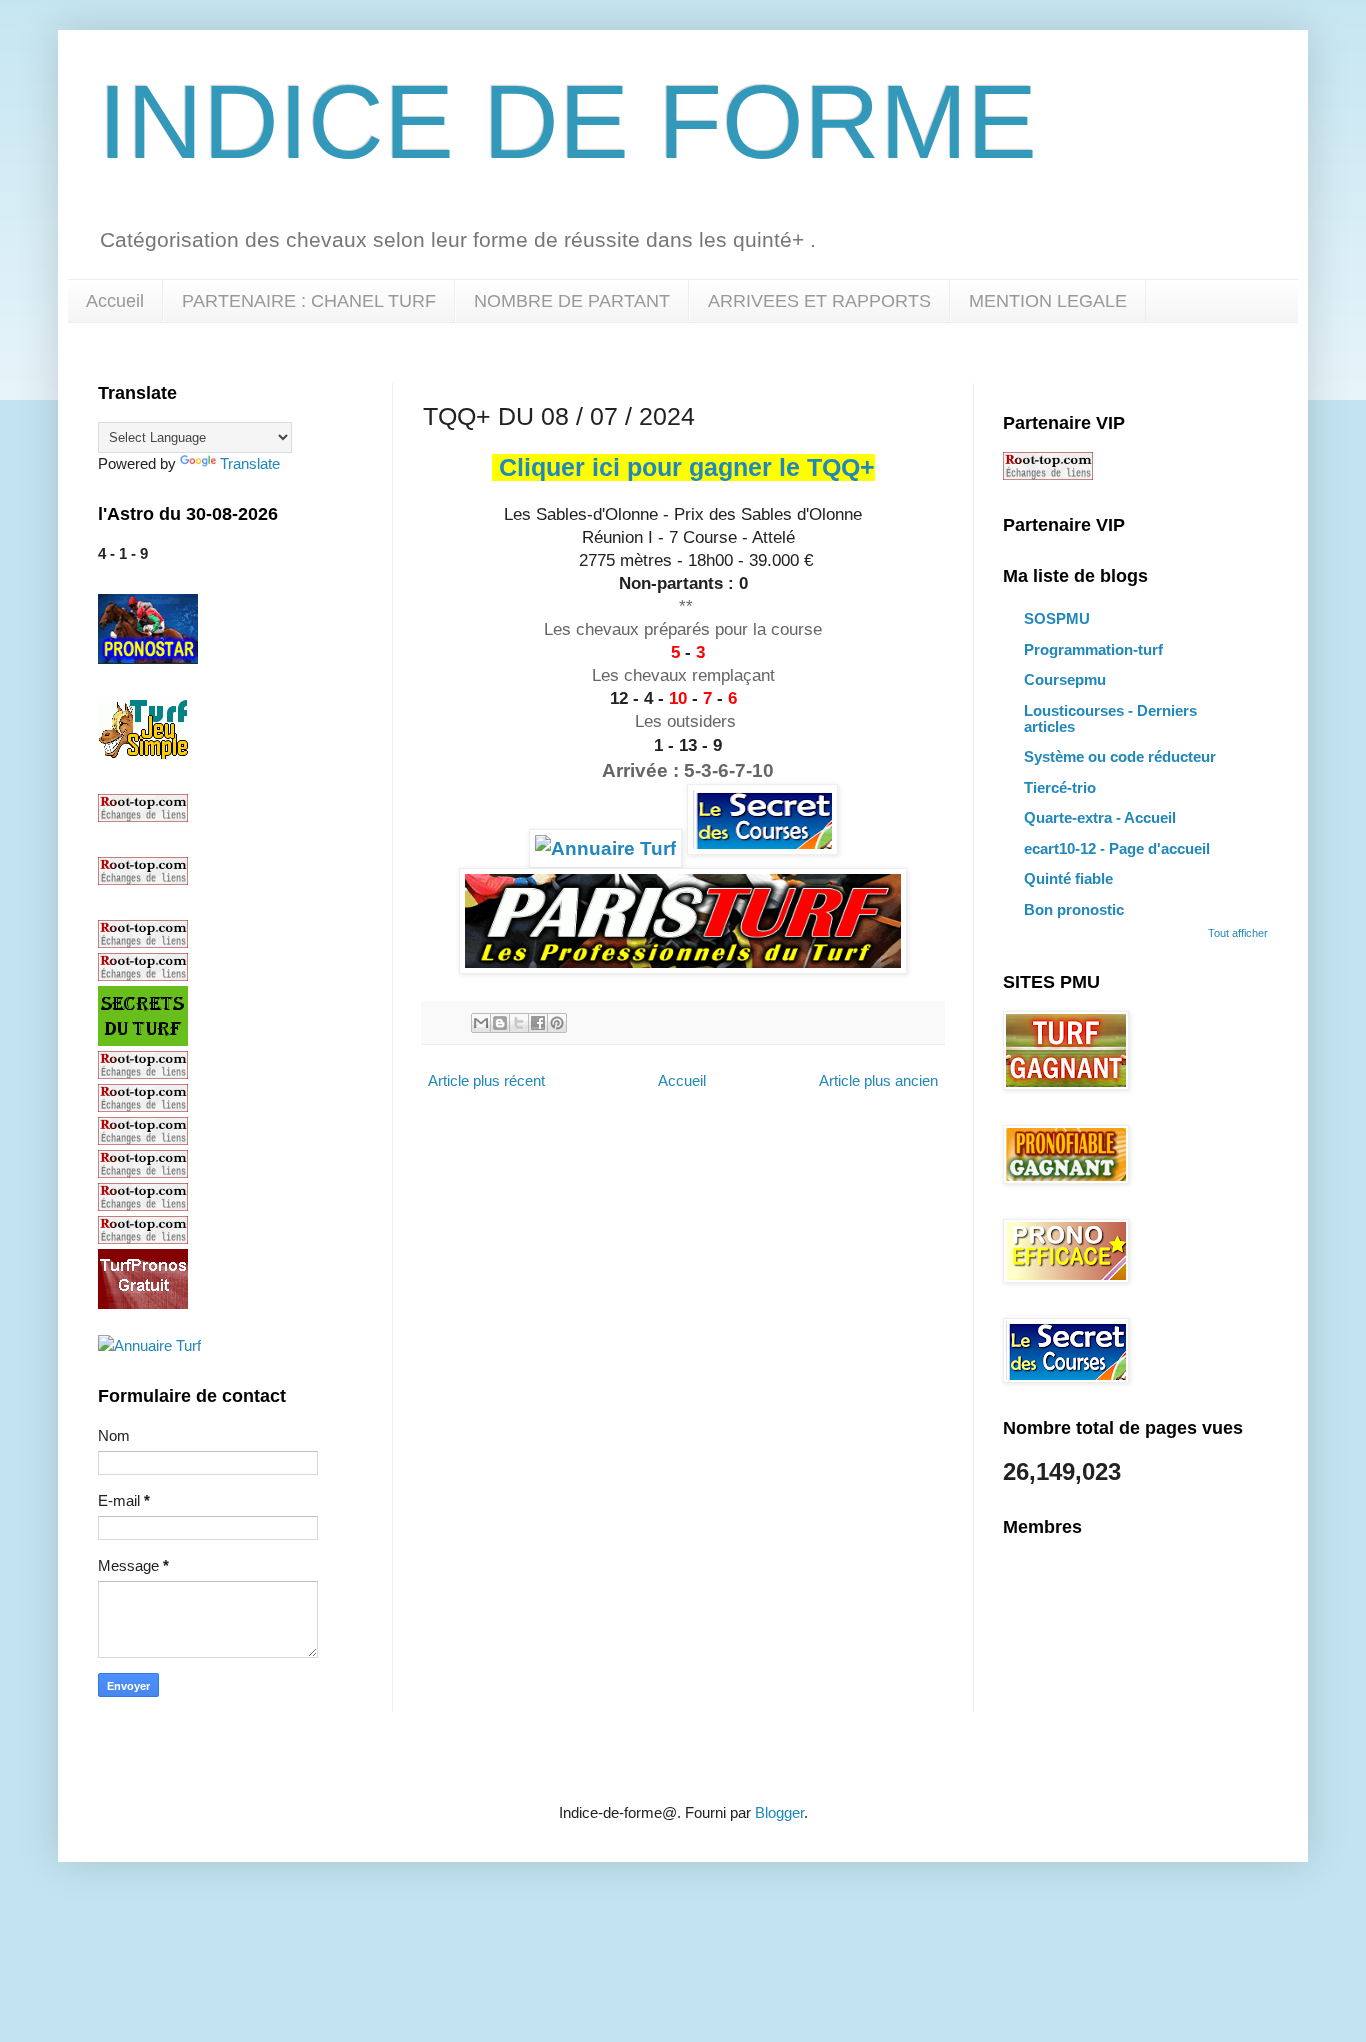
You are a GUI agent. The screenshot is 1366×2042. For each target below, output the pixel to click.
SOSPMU (1057, 618)
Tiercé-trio (1060, 787)
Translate (250, 463)
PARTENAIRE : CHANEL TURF (309, 301)
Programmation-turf (1093, 649)
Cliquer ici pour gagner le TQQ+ (687, 467)
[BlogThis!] (500, 1023)
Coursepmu (1065, 679)
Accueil (115, 301)
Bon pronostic (1074, 909)
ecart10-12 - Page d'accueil (1117, 848)
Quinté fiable (1068, 878)
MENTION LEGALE (1048, 301)
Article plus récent (486, 1080)
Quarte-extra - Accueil (1100, 817)
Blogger (779, 1812)
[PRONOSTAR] (148, 658)
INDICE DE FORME (567, 121)
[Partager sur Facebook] (538, 1023)
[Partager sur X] (519, 1023)
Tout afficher (1238, 933)
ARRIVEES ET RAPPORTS (819, 301)
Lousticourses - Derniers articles (1110, 718)
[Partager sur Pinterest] (557, 1023)
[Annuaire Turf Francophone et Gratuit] (605, 848)
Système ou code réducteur (1120, 756)
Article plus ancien (878, 1080)
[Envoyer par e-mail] (481, 1023)
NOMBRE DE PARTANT (572, 301)
